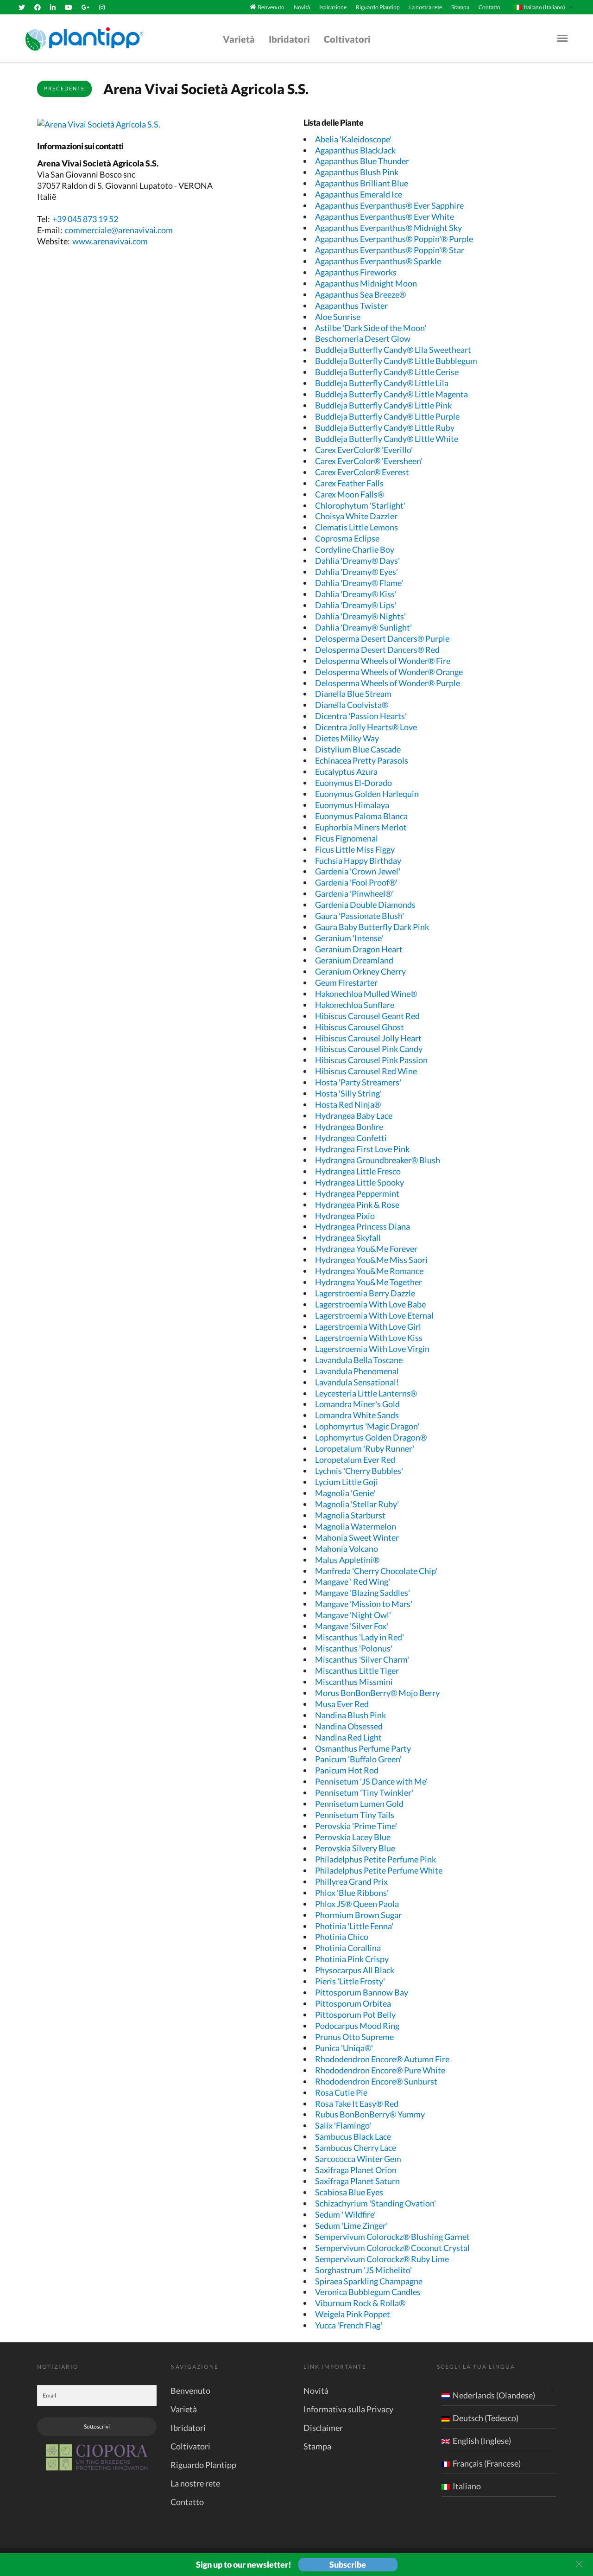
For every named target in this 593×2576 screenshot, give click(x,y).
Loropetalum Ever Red (355, 1460)
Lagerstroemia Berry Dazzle (365, 1293)
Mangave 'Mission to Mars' (364, 1604)
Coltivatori (347, 39)
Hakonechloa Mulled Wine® (366, 994)
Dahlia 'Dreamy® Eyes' (356, 572)
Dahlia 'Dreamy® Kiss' (356, 594)
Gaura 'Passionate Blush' (360, 916)
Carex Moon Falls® (350, 494)
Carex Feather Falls (349, 483)
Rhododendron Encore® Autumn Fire (382, 2059)
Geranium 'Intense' (349, 938)
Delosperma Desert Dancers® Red (377, 650)
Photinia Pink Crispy (352, 1959)
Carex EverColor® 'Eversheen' (369, 461)
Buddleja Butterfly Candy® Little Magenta (391, 394)
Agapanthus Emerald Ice (359, 194)
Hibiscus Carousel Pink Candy (369, 1049)
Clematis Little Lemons (356, 527)
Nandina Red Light (348, 1737)
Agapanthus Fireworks (356, 272)
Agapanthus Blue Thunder (362, 161)
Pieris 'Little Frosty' (350, 1981)
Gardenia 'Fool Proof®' (356, 882)
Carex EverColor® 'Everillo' (364, 450)
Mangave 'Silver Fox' (352, 1626)
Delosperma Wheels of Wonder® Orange (389, 672)
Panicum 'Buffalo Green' (358, 1759)
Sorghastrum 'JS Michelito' (363, 2270)
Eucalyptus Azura (346, 772)
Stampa (460, 7)
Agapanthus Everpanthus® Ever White (385, 217)
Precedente (64, 88)
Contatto (489, 7)
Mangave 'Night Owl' (353, 1615)
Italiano (467, 2486)
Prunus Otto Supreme (354, 2037)
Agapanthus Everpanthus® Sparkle (378, 261)
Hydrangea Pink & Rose (357, 1205)
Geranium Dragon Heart (359, 949)
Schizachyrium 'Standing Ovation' (375, 2203)
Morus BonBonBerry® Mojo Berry (377, 1693)
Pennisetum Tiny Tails (355, 1815)
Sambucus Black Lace (353, 2136)
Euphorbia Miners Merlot (361, 827)
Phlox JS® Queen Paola (357, 1904)
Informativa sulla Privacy (348, 2409)
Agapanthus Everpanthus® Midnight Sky (388, 228)
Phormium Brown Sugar (358, 1915)
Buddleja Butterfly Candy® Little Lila (382, 383)
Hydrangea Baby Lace (354, 1116)
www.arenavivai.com (110, 241)
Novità (302, 7)
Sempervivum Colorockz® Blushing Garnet (392, 2237)
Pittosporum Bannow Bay (362, 1992)
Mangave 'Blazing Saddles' (363, 1593)
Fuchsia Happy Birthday (358, 861)
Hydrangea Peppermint (357, 1193)
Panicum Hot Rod (347, 1770)
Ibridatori (289, 39)
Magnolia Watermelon (356, 1526)
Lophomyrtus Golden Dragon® (371, 1437)
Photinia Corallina (348, 1948)
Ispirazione (333, 7)
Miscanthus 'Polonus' (354, 1648)
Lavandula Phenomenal (357, 1371)
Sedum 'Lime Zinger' (351, 2225)
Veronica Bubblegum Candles (368, 2292)
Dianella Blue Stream (353, 694)
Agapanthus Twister (351, 306)
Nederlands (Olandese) (494, 2395)
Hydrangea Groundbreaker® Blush (378, 1160)
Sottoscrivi (97, 2426)
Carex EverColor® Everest (362, 472)
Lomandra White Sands (357, 1415)
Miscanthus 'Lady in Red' (360, 1637)
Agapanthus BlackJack (355, 150)
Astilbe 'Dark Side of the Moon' (371, 328)
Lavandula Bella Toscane (359, 1360)
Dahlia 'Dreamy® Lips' (356, 605)
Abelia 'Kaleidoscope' (353, 139)
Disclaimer (323, 2428)
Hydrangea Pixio (345, 1216)
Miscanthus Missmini (354, 1682)
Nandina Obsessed (349, 1726)
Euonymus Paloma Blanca (361, 816)
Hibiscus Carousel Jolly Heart (368, 1038)
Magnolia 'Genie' (345, 1493)
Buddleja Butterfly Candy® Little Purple (387, 416)
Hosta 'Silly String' (348, 1093)
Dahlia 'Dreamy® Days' (357, 561)
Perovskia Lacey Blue (353, 1837)
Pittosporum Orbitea (353, 2003)
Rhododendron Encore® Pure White (380, 2070)
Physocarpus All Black (355, 1970)
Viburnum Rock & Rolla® (360, 2303)
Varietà (239, 39)
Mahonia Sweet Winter (357, 1537)
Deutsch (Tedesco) (486, 2418)
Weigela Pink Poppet (353, 2314)
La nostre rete (195, 2483)
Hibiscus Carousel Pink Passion (371, 1060)
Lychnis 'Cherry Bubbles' (359, 1471)
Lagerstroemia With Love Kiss (369, 1338)
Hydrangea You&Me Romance (369, 1271)
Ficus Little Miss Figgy (355, 849)
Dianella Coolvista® (352, 705)
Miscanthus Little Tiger (357, 1671)
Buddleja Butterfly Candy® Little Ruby (385, 427)
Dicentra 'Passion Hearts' (361, 716)
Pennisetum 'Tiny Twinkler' (364, 1792)
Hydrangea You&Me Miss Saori (371, 1260)
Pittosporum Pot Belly (355, 2015)
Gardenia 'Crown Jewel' (358, 871)
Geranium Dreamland (354, 960)
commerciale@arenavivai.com (119, 230)
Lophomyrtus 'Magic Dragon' (367, 1426)
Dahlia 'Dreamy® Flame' (359, 583)
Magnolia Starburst (350, 1515)
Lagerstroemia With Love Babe (370, 1304)
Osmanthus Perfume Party (363, 1748)
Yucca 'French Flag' (349, 2325)
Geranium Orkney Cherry (360, 971)
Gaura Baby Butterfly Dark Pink (372, 927)
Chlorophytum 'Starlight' (360, 505)
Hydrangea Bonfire (349, 1127)
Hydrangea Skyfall (348, 1237)
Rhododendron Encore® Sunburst (376, 2081)
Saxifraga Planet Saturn (357, 2181)
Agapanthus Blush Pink (357, 172)
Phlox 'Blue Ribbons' (352, 1893)
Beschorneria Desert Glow (363, 338)
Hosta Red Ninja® (348, 1104)
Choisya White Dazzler (356, 516)
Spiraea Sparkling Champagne (369, 2281)
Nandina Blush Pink (350, 1715)
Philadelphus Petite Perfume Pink (375, 1859)
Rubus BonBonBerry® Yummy (370, 2114)
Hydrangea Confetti (351, 1138)
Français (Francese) (487, 2463)
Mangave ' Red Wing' (353, 1581)
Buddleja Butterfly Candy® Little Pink (383, 405)
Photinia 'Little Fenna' (354, 1926)
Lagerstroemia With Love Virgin (372, 1349)
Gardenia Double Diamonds (365, 905)
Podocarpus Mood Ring (357, 2026)
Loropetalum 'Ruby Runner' (365, 1448)
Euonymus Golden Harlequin (367, 794)
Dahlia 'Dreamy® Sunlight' (363, 627)
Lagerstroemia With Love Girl (368, 1326)
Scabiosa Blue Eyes (349, 2192)
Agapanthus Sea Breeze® (360, 294)
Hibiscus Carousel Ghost (360, 1027)
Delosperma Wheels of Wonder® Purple (388, 683)
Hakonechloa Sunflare (355, 1005)
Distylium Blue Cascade (358, 749)
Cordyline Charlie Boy (355, 549)
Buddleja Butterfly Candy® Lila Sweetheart (393, 350)
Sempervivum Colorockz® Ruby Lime (382, 2259)
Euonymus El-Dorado (353, 783)
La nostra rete (426, 7)
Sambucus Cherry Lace (356, 2148)
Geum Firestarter (346, 982)
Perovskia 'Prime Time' (356, 1826)
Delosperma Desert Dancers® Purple (382, 638)
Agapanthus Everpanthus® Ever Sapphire (389, 205)
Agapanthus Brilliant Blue (362, 183)
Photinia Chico (342, 1937)
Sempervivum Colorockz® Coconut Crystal (392, 2248)
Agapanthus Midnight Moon (366, 283)
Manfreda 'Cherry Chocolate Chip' (376, 1571)
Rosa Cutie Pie (341, 2092)
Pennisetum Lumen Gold (359, 1804)
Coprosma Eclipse (347, 538)
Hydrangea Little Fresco (358, 1171)
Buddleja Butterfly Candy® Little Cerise (387, 372)
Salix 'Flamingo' (343, 2125)
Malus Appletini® (347, 1560)
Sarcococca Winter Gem (358, 2159)
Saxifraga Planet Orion (356, 2170)
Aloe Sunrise (338, 317)
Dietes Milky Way (347, 738)
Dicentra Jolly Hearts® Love (366, 727)
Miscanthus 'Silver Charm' (362, 1659)
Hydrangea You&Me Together (369, 1282)
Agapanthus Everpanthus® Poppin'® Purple (394, 239)
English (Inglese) (482, 2441)
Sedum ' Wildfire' (345, 2214)
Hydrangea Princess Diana (363, 1226)
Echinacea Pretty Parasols (362, 760)
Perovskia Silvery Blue (355, 1848)
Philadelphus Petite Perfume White (379, 1870)
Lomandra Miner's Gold (357, 1404)
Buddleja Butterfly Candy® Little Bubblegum (396, 361)
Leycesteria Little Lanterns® (366, 1393)
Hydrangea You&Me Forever (366, 1249)
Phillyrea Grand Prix (351, 1881)
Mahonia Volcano (347, 1549)
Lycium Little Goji (347, 1482)
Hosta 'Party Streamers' (358, 1082)
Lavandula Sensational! (357, 1382)
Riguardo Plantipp (378, 7)
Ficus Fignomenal (347, 838)
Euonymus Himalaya (352, 805)
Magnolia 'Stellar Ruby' (357, 1504)
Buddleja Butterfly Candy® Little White (387, 439)
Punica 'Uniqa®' (344, 2048)
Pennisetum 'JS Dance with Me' (371, 1781)
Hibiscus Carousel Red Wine (366, 1071)
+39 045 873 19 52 (85, 219)
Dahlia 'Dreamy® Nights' (360, 616)
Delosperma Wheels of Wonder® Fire (383, 661)
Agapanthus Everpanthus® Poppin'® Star (390, 250)
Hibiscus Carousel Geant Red (367, 1016)
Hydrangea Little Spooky (360, 1182)
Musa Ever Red (342, 1704)
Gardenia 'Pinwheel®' (354, 893)
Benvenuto (271, 7)
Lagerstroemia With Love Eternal (374, 1315)
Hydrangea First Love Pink (362, 1149)
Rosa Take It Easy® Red (357, 2104)
